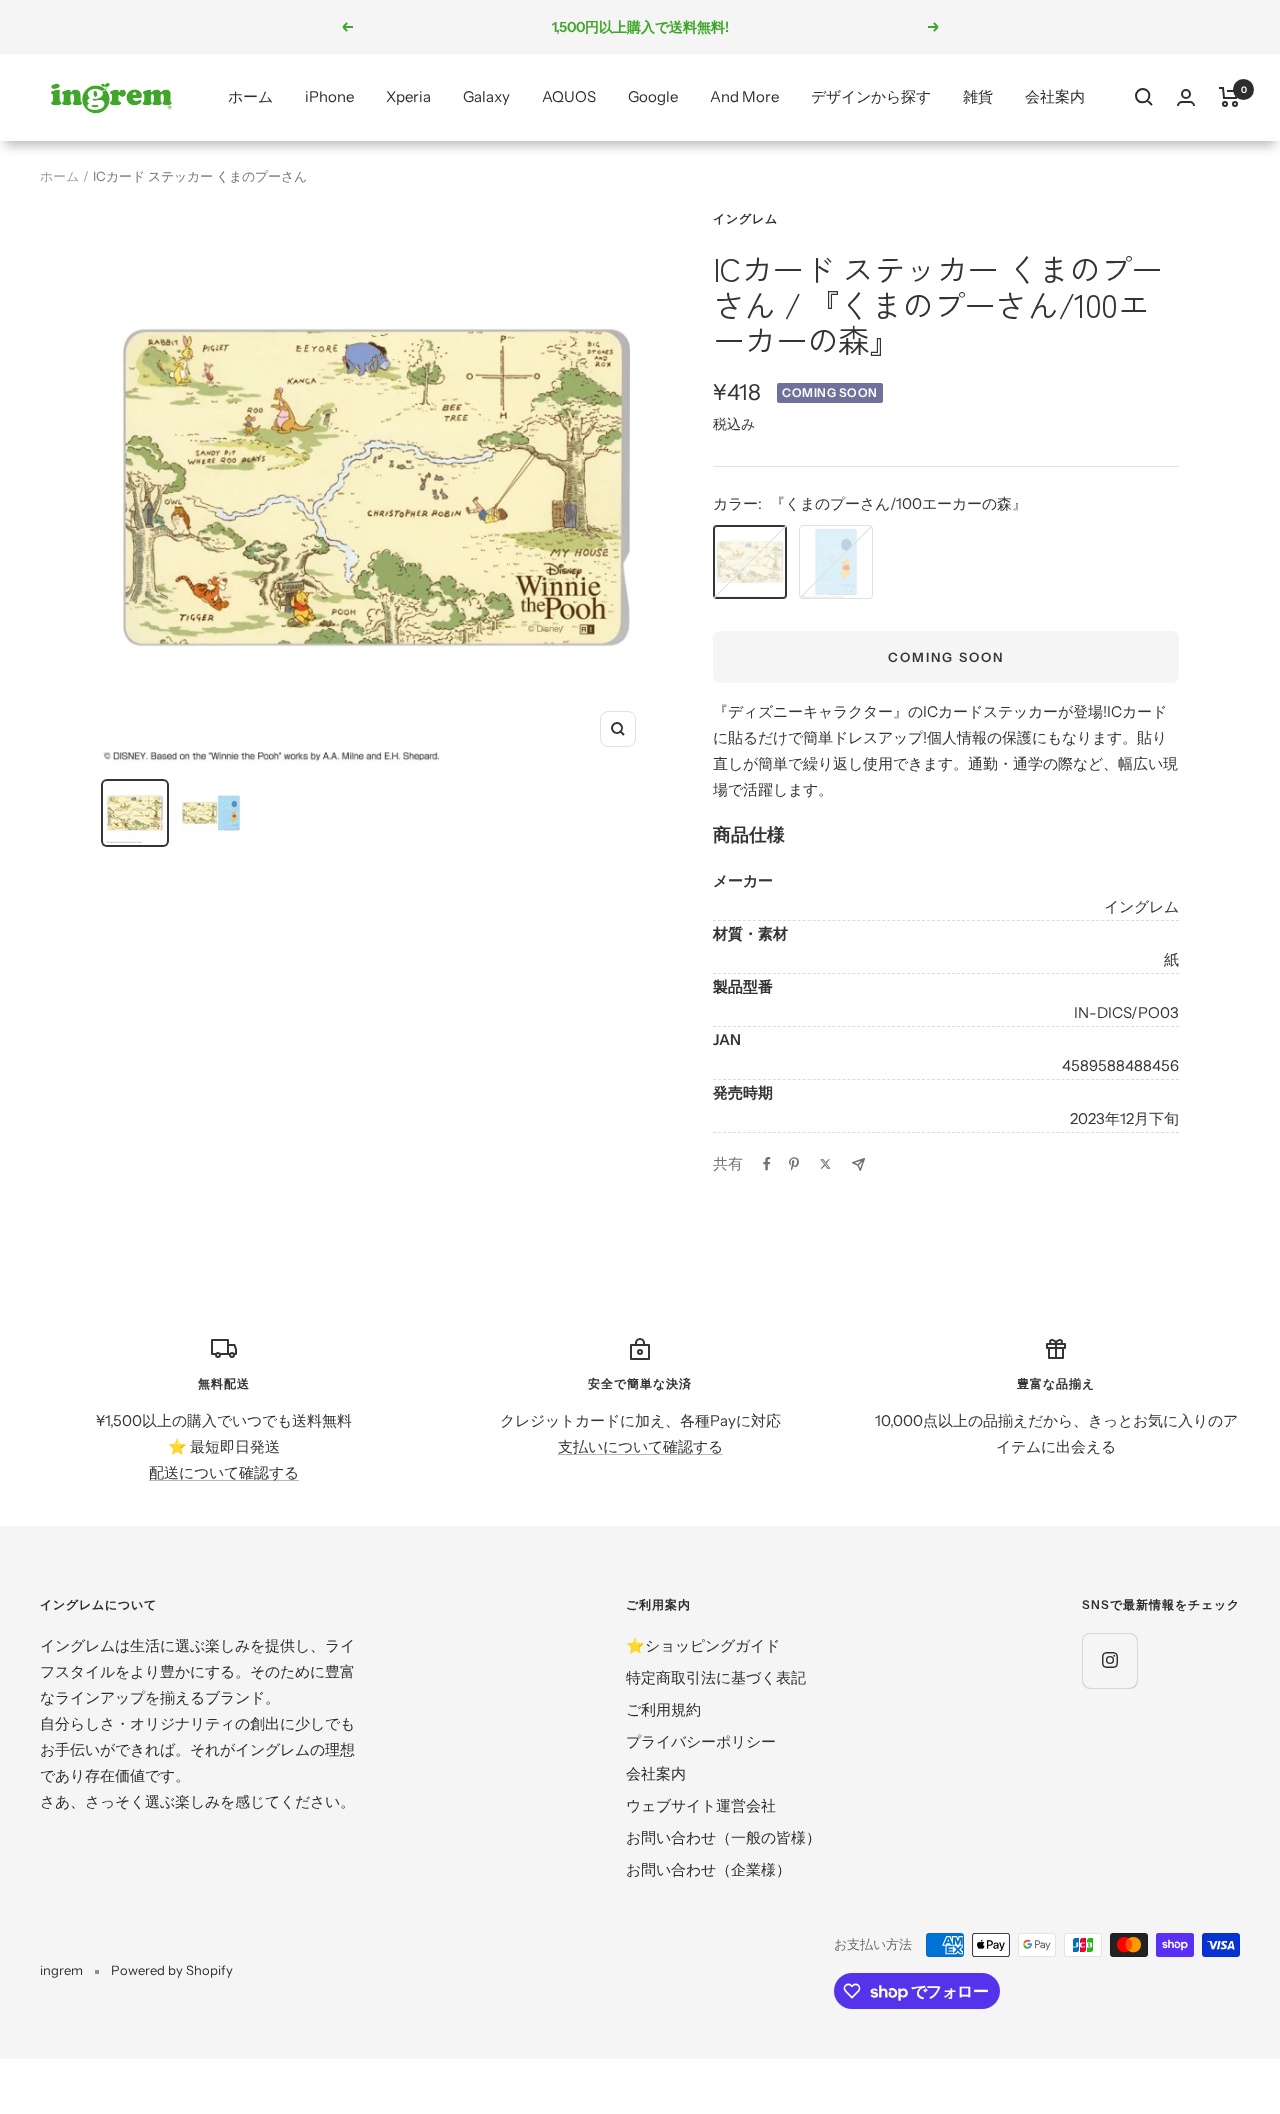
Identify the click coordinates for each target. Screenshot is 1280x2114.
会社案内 (1055, 96)
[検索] (1144, 97)
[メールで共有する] (858, 1164)
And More (744, 96)
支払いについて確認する (640, 1446)
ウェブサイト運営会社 (701, 1805)
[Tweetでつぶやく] (825, 1164)
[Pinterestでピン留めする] (794, 1164)
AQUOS (569, 96)
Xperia (408, 96)
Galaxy (486, 96)
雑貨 (978, 96)
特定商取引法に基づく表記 (716, 1677)
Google (653, 96)
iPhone (329, 96)
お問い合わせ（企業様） (708, 1869)
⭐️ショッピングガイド (703, 1645)
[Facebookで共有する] (767, 1164)
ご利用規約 (663, 1709)
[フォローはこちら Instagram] (1109, 1660)
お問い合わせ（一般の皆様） (723, 1837)
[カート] (1229, 97)
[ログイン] (1186, 97)
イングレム (745, 218)
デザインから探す (871, 96)
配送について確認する (224, 1472)
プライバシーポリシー (701, 1741)
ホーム (250, 96)
